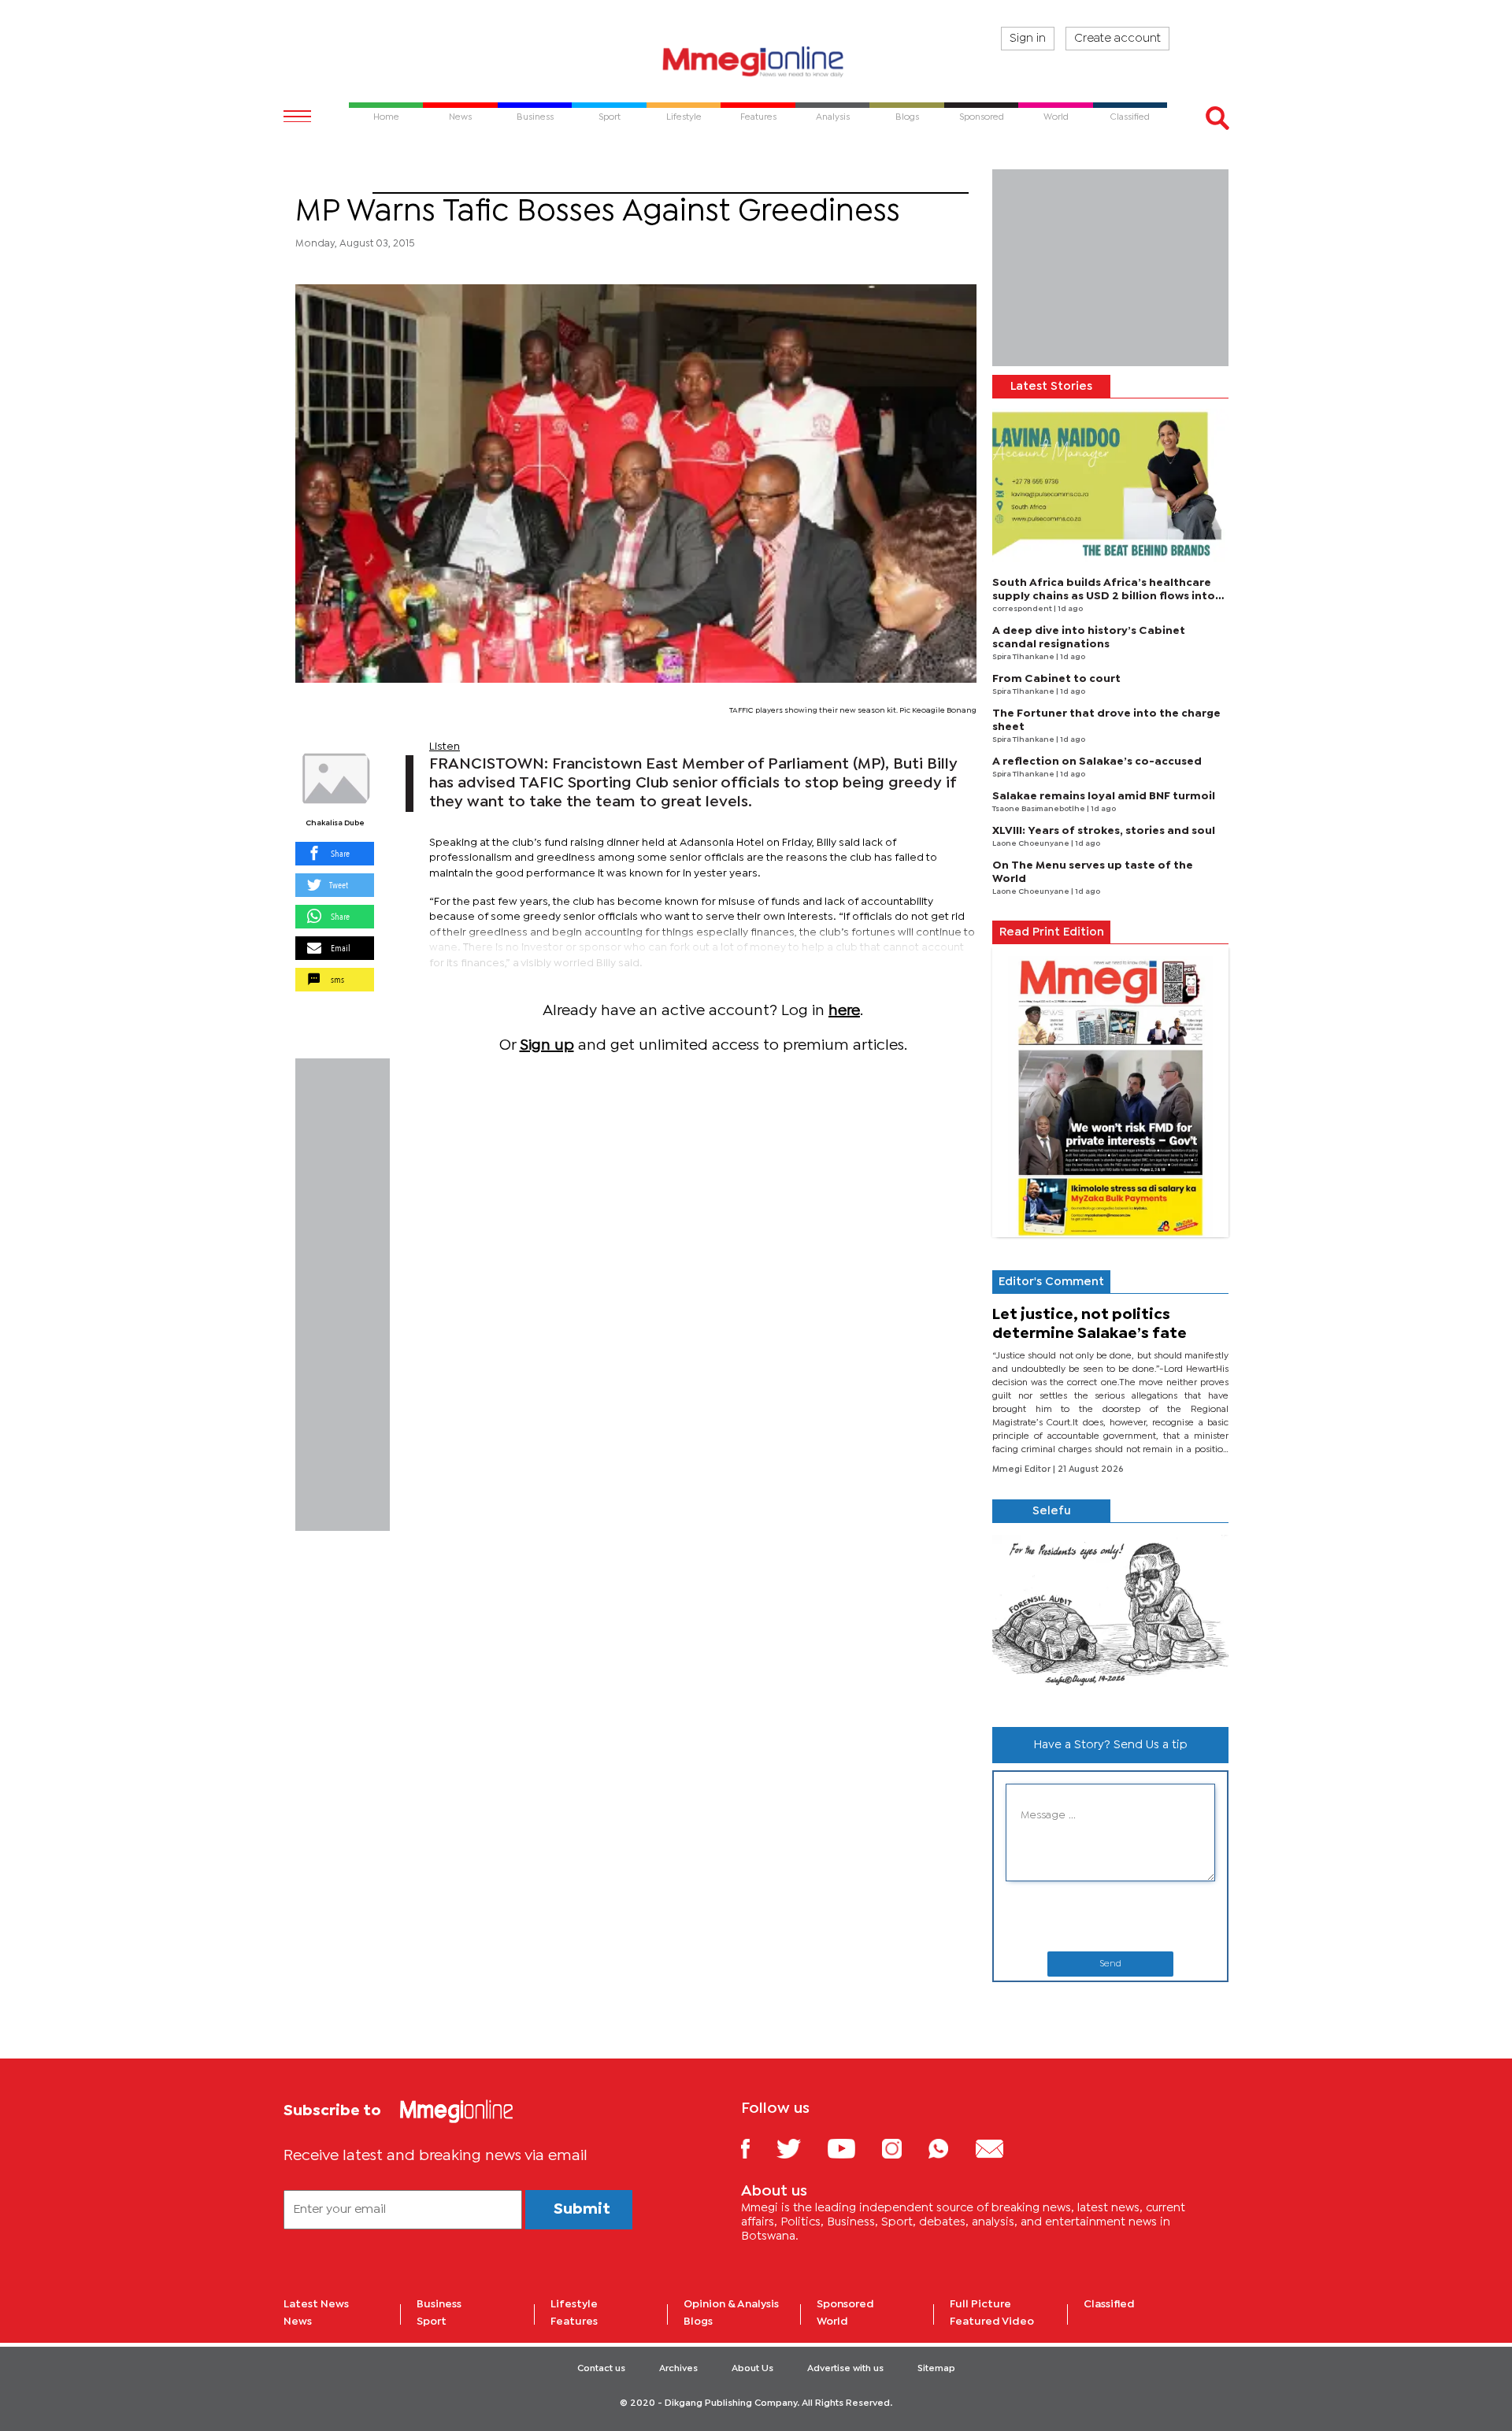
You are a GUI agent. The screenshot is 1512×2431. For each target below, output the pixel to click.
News (298, 2322)
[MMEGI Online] (756, 61)
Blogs (698, 2322)
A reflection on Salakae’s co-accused (1097, 762)
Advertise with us (845, 2369)
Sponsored (845, 2304)
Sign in (1028, 39)
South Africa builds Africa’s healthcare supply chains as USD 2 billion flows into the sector (1104, 596)
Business (439, 2304)
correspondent (1023, 609)
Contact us (601, 2369)
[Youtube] (853, 2148)
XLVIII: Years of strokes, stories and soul (1104, 831)
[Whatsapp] (950, 2148)
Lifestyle (574, 2304)
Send (1110, 1964)
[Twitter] (800, 2148)
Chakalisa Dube (335, 823)
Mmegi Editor (1023, 1469)
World (832, 2322)
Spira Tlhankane (1024, 657)
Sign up (547, 1045)
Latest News (316, 2304)
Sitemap (936, 2369)
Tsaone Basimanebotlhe (1039, 809)
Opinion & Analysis (731, 2304)
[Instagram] (904, 2148)
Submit (582, 2209)
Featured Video (992, 2322)
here (844, 1011)
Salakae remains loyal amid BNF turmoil (1104, 796)
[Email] (1001, 2148)
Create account (1117, 39)
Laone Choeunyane (1032, 844)
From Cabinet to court (1056, 679)
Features (574, 2322)
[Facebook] (758, 2148)
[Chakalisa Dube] (335, 779)
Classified (1109, 2304)
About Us (752, 2369)
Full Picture (980, 2304)
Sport (334, 183)
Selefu (1052, 1511)
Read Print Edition (1052, 932)
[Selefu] (1110, 1619)
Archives (678, 2369)
